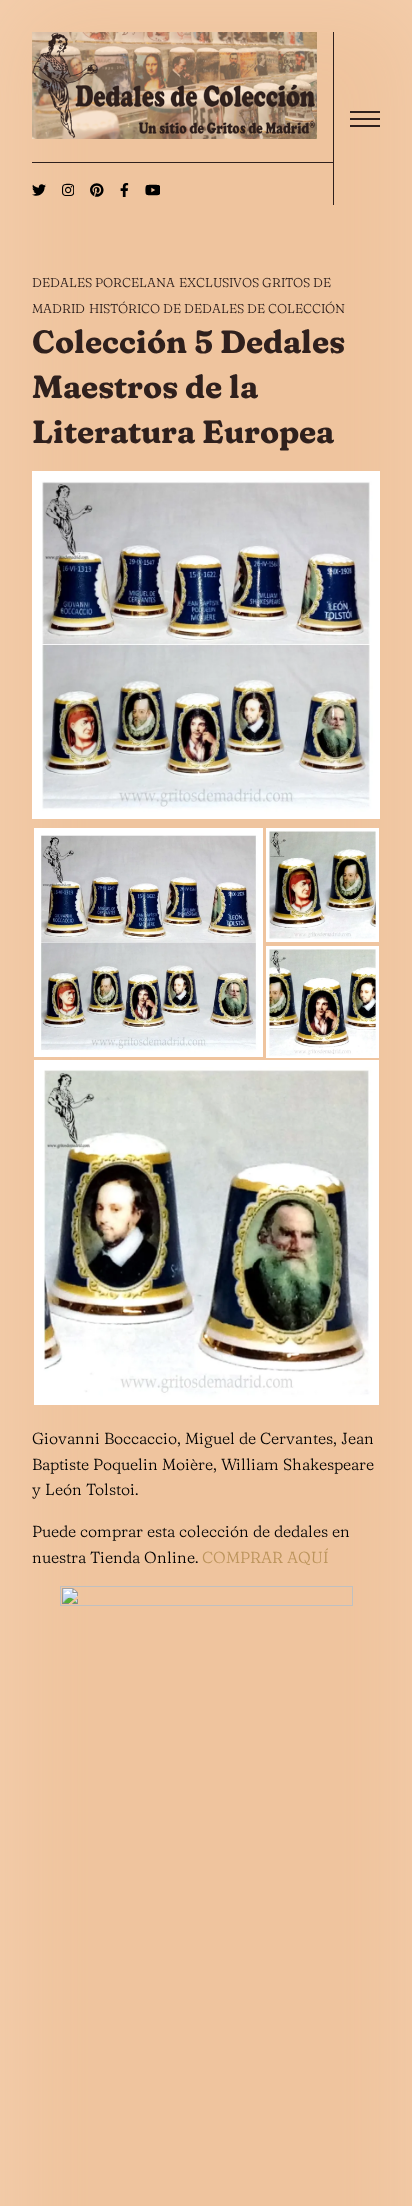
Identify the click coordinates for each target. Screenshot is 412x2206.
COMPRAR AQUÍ (265, 1557)
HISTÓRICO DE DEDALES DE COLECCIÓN (217, 308)
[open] (365, 119)
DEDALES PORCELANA (103, 282)
